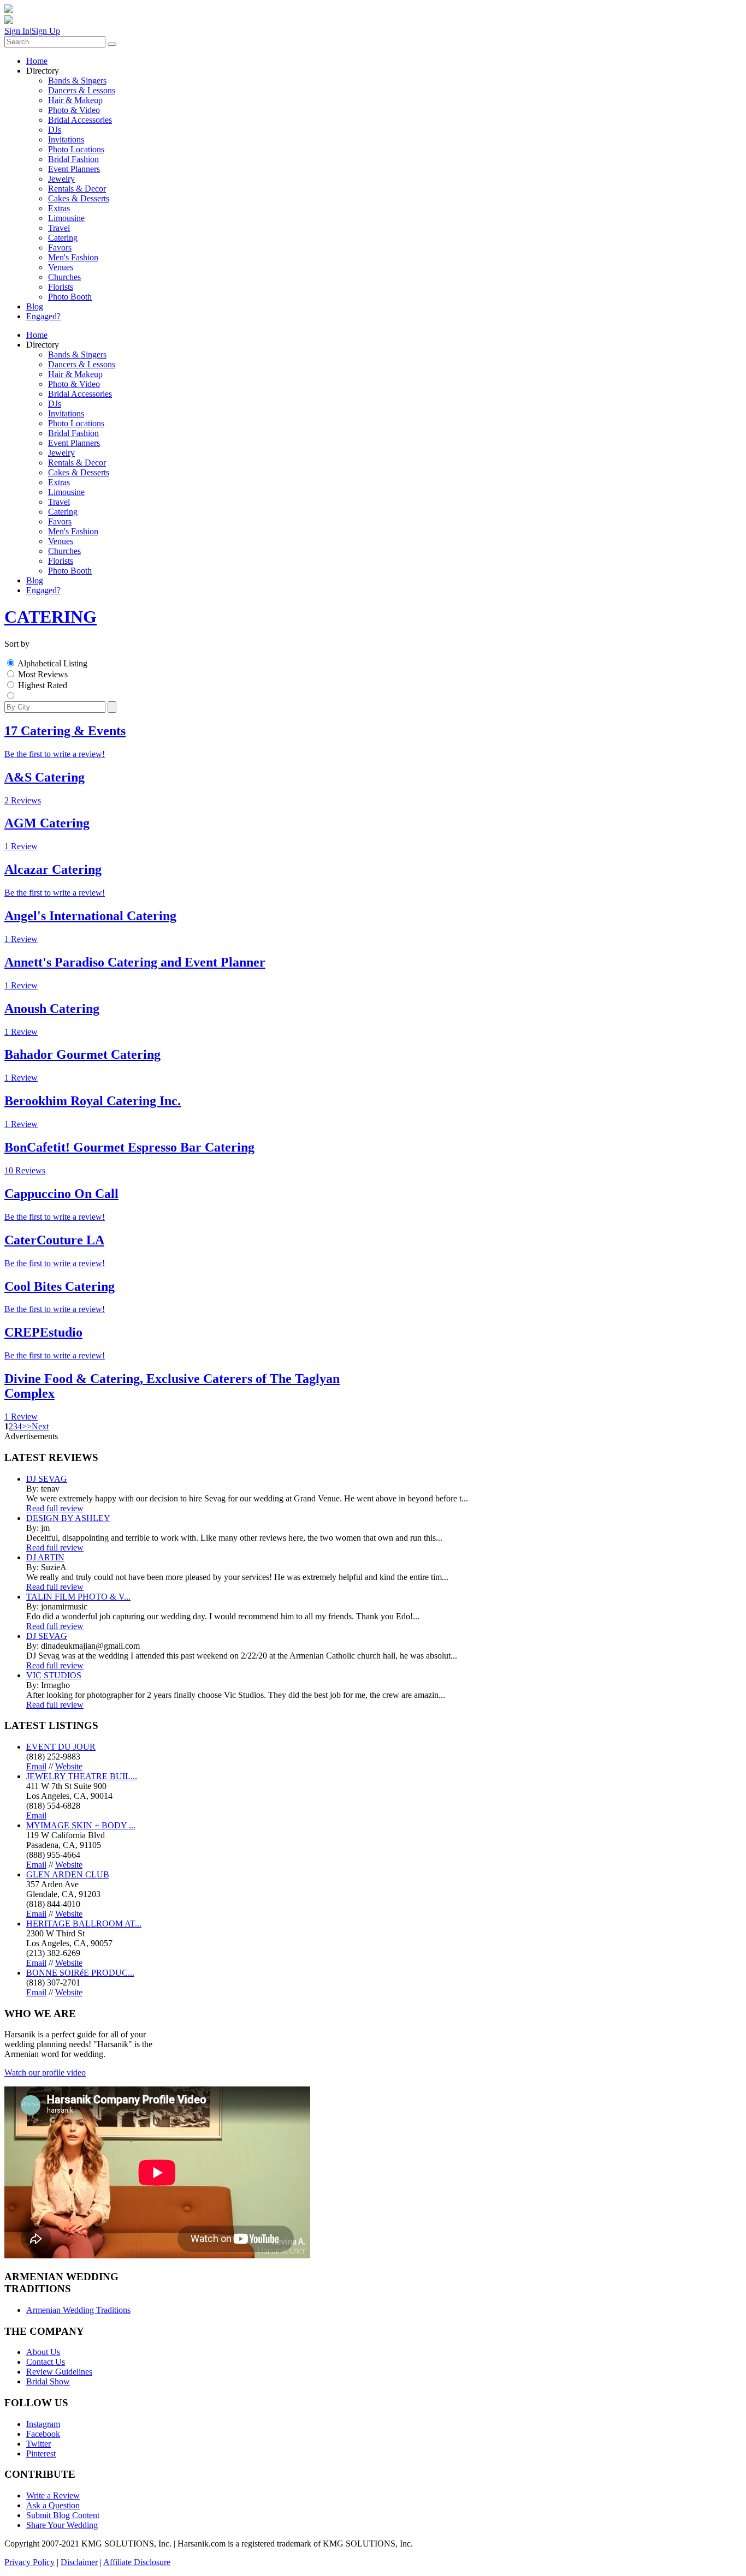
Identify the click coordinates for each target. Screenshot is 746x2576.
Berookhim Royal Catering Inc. (93, 1101)
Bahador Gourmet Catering (82, 1054)
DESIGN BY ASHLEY (68, 1518)
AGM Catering (47, 823)
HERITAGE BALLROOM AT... (84, 1924)
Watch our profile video (45, 2073)
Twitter (39, 2444)
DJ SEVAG (47, 1479)
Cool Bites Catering (60, 1286)
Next (40, 1426)
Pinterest (41, 2453)
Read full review (55, 1508)
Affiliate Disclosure (137, 2562)
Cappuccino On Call (61, 1194)
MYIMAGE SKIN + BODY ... (81, 1825)
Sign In (17, 31)
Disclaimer (79, 2562)
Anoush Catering (52, 1009)
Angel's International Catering (90, 916)
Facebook (43, 2434)
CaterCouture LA (54, 1240)
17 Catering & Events (65, 731)
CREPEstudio (43, 1332)
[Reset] (112, 44)
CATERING (51, 617)
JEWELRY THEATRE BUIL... (82, 1776)
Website (69, 1766)
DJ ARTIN (45, 1557)
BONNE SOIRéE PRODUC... (80, 1973)
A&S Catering (45, 777)
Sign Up (46, 31)
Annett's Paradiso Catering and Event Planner (135, 962)
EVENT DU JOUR (61, 1747)
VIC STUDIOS (54, 1675)
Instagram (43, 2424)
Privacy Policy (29, 2562)
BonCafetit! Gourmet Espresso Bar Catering (129, 1147)
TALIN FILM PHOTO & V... (78, 1597)
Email (36, 1766)
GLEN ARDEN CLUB (68, 1874)
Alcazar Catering (53, 869)
